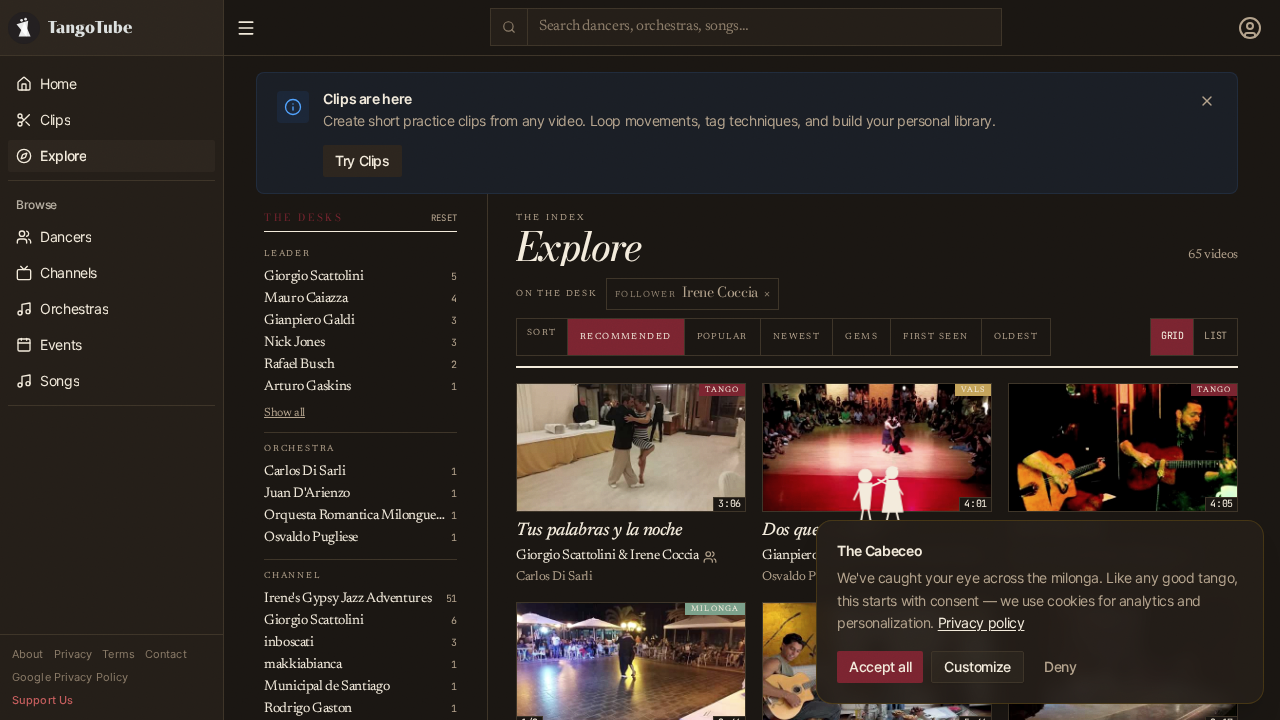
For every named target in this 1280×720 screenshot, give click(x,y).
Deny (1060, 666)
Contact (166, 654)
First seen (935, 336)
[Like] (535, 402)
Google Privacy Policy (70, 677)
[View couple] (710, 557)
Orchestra (299, 448)
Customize (977, 666)
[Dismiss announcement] (1207, 101)
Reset (444, 218)
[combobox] (764, 26)
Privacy (73, 654)
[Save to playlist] (557, 402)
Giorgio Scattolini (565, 556)
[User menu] (1250, 28)
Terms (118, 654)
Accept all (880, 666)
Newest (797, 336)
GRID (1172, 335)
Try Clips (362, 160)
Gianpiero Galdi (807, 556)
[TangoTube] (111, 27)
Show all (284, 413)
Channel (292, 575)
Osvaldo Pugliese (806, 576)
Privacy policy (981, 622)
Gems (861, 336)
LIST (1215, 335)
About (28, 654)
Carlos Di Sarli (554, 576)
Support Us (42, 700)
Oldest (1016, 336)
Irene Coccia (664, 556)
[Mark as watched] (579, 402)
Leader (287, 253)
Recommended (626, 336)
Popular (722, 336)
